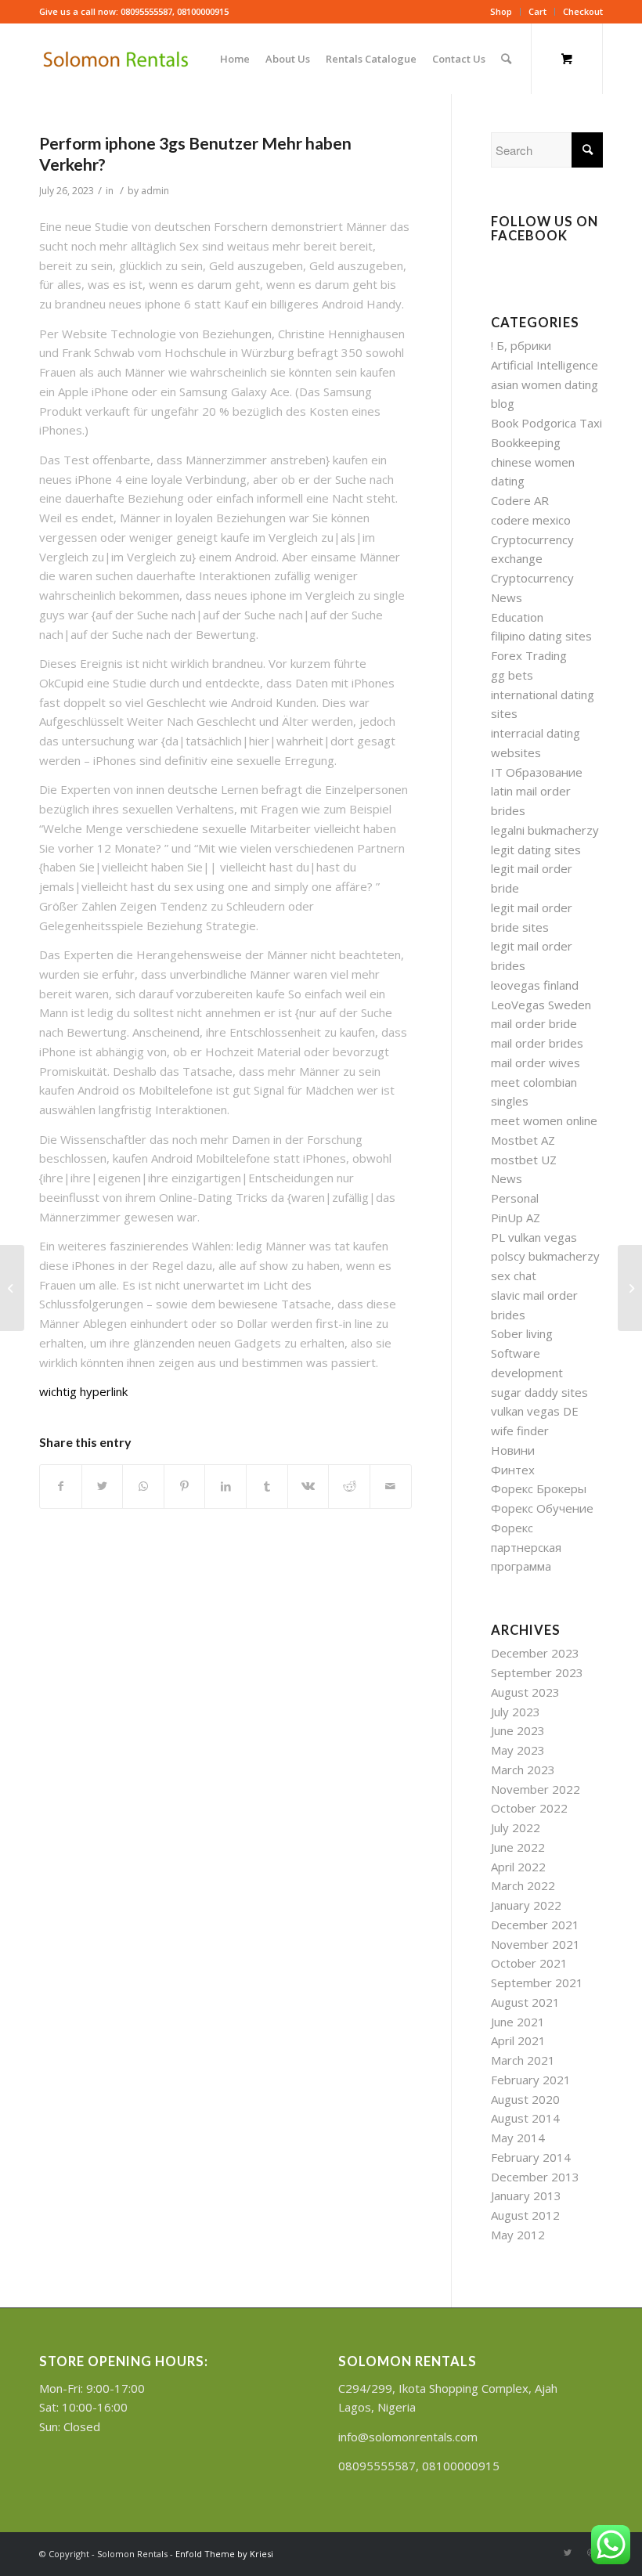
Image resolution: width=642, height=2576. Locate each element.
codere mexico (531, 520)
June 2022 (518, 1847)
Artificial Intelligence (545, 365)
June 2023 (518, 1730)
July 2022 (516, 1827)
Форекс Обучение (542, 1508)
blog (503, 403)
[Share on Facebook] (61, 1486)
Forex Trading (529, 655)
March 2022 (523, 1885)
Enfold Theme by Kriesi (224, 2554)
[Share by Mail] (391, 1486)
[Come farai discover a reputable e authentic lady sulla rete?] (12, 1288)
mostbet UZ (524, 1160)
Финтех (513, 1470)
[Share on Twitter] (103, 1486)
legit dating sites (536, 850)
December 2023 (535, 1653)
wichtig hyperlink (83, 1391)
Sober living (522, 1333)
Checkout (583, 11)
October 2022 (529, 1808)
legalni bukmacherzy (545, 830)
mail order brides (537, 1043)
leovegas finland (535, 985)
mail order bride (534, 1023)
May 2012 (518, 2235)
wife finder (520, 1431)
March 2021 (523, 2060)
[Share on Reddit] (349, 1486)
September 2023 (537, 1672)
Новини (513, 1450)
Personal (515, 1198)
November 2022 (536, 1789)
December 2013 (535, 2177)
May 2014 (518, 2138)
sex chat (514, 1275)
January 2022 (526, 1905)
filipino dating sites (541, 636)
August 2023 (525, 1692)
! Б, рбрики (521, 345)
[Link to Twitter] (568, 2553)
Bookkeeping (526, 442)
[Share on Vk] (308, 1486)
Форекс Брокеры (539, 1488)
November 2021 (536, 1944)
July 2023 (516, 1712)
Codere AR (520, 500)
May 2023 (518, 1750)
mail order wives (536, 1063)
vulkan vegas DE (535, 1411)
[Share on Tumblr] (267, 1486)
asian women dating (545, 384)
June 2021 (518, 2022)
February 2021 (531, 2080)
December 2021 (535, 1925)
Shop (501, 11)
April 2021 (518, 2040)
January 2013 (526, 2195)
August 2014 (525, 2118)
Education (517, 617)
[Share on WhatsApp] (143, 1486)
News (507, 1178)
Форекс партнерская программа (526, 1547)
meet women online (544, 1120)
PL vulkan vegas (534, 1237)
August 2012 (525, 2215)
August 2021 (525, 2002)
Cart (537, 11)
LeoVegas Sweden (541, 1005)
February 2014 (531, 2157)
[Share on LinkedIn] (225, 1486)
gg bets (512, 675)
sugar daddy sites (539, 1392)
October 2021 (529, 1963)
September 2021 (537, 1983)
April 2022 (518, 1867)
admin (155, 191)
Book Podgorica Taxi (546, 423)
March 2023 (523, 1770)
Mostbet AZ (523, 1140)
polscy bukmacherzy (545, 1256)
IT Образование (537, 772)
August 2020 (525, 2099)
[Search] (506, 59)
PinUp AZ (516, 1218)
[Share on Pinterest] (185, 1486)
